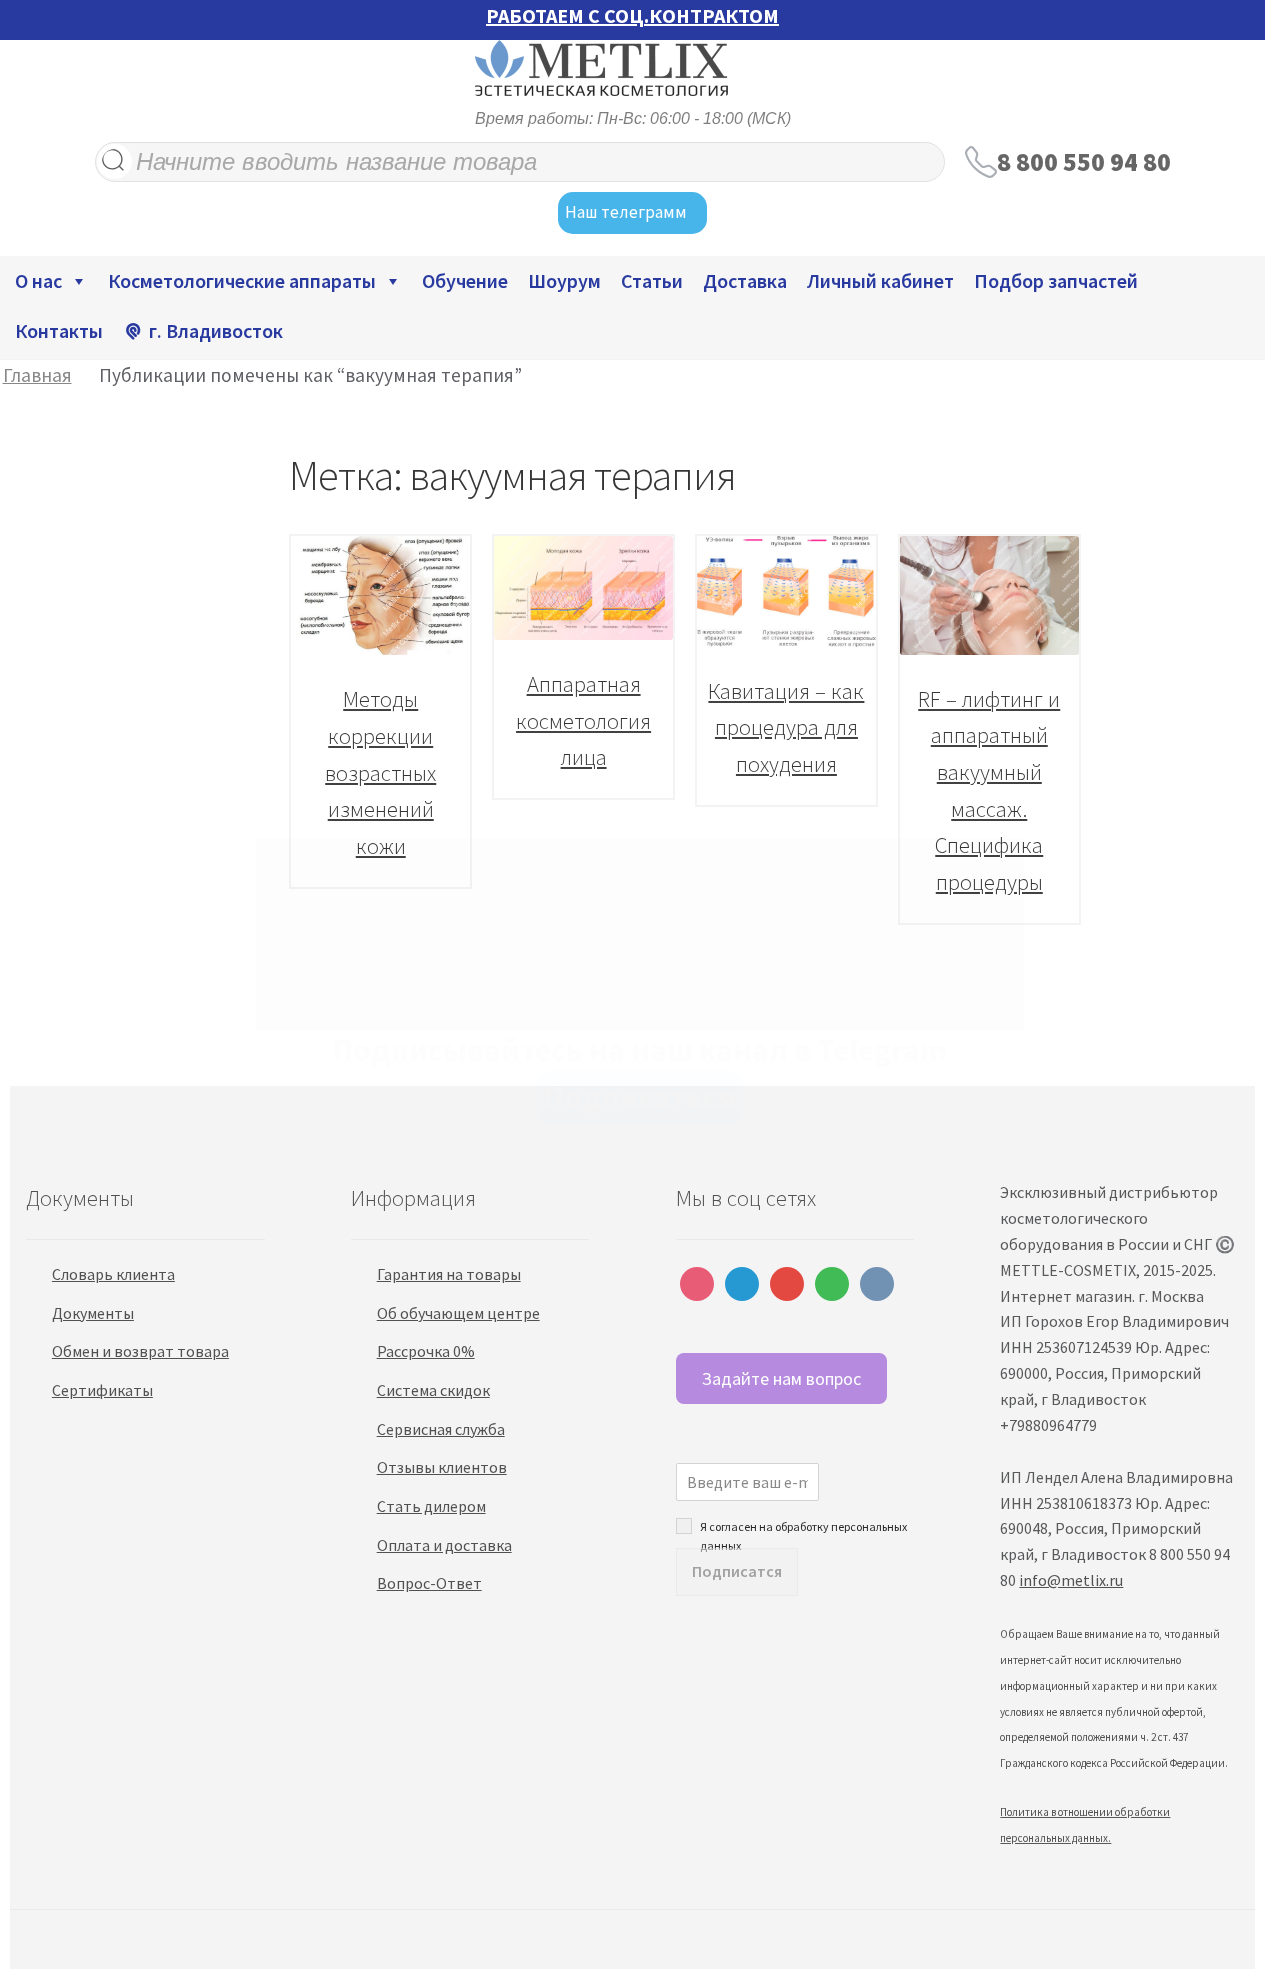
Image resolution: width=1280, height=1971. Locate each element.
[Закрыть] (990, 874)
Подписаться (640, 1097)
